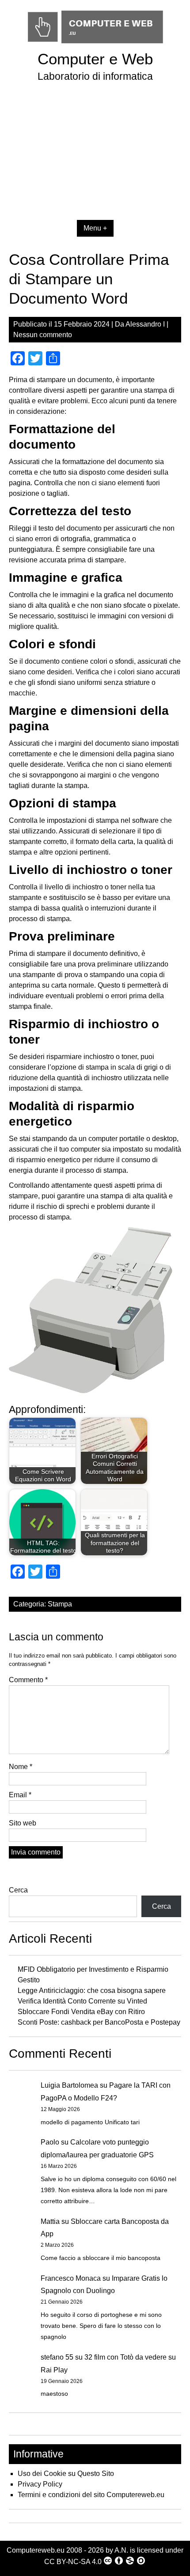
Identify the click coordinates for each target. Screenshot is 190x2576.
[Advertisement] (95, 156)
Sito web (23, 1823)
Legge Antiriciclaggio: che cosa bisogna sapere (92, 1991)
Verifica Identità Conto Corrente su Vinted (82, 2001)
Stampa (60, 1604)
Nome (21, 1767)
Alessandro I (145, 324)
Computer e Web (95, 59)
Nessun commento (43, 335)
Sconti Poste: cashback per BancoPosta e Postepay (99, 2022)
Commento (28, 1680)
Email (20, 1795)
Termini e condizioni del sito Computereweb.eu (91, 2495)
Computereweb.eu (36, 2550)
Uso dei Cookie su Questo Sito (66, 2474)
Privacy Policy (40, 2484)
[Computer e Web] (95, 44)
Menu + (95, 228)
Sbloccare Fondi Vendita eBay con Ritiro (81, 2012)
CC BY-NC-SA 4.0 (73, 2562)
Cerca (18, 1890)
